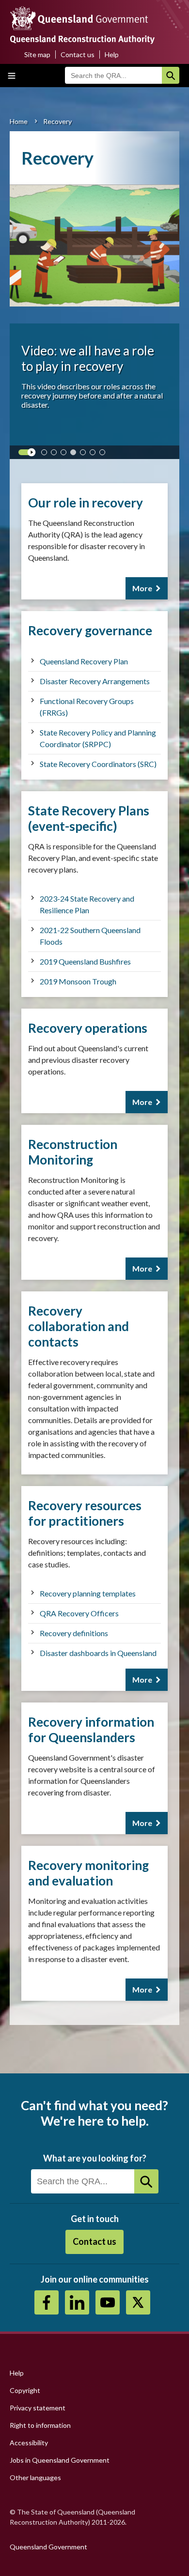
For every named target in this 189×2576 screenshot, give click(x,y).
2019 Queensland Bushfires (85, 961)
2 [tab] (56, 454)
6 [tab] (94, 454)
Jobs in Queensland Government (60, 2460)
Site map (37, 54)
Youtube (108, 2302)
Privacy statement (38, 2408)
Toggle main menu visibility (12, 76)
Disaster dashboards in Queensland (98, 1653)
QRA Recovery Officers (79, 1613)
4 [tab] (75, 454)
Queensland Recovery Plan (84, 661)
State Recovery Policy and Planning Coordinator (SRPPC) (98, 738)
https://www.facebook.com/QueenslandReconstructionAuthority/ (47, 2302)
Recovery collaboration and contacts (79, 1326)
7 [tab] (104, 454)
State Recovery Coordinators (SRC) (98, 764)
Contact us (78, 54)
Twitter (138, 2302)
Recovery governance (90, 630)
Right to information (40, 2425)
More (142, 588)
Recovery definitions (74, 1633)
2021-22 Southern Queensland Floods (90, 936)
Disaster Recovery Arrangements (95, 681)
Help (112, 54)
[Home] (94, 28)
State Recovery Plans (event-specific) (89, 818)
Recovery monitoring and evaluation (88, 1873)
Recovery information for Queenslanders (91, 1730)
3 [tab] (65, 454)
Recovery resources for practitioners (85, 1513)
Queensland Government (48, 2547)
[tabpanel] (94, 315)
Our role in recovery (86, 503)
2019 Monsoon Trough (78, 981)
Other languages (35, 2477)
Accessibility (29, 2443)
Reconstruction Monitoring (73, 1152)
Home (19, 121)
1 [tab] (46, 454)
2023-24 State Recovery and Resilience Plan (87, 904)
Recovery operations (88, 1028)
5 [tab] (85, 454)
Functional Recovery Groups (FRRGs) (87, 707)
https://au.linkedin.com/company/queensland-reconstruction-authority (77, 2302)
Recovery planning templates (88, 1593)
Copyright (25, 2390)
